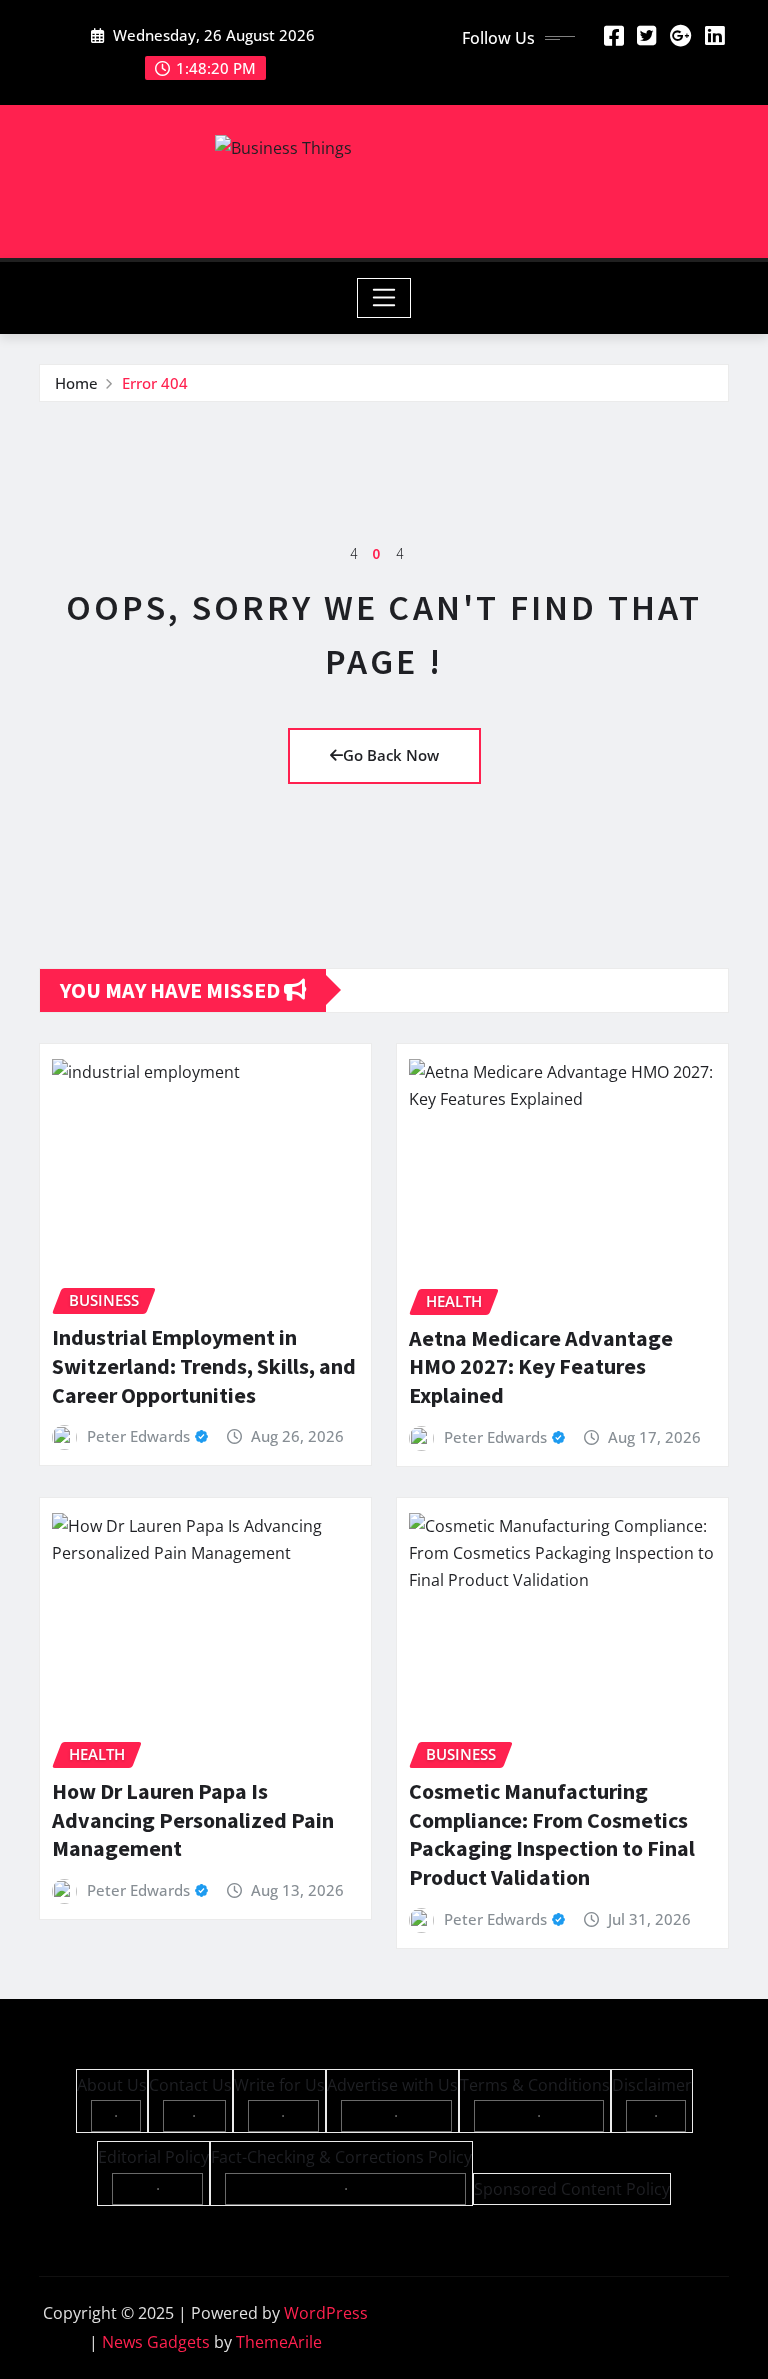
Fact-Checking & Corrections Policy (341, 2157)
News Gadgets (156, 2342)
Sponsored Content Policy (572, 2189)
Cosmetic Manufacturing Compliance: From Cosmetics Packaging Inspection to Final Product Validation (552, 1834)
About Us (112, 2085)
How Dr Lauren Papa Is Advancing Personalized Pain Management (193, 1819)
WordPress (326, 2313)
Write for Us (279, 2085)
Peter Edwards (138, 1436)
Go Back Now (391, 755)
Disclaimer (652, 2085)
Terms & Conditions (535, 2085)
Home (76, 383)
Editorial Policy (153, 2157)
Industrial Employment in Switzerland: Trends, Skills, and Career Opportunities (204, 1365)
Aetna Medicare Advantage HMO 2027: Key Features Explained (541, 1366)
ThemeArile (279, 2342)
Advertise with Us (392, 2085)
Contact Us (190, 2085)
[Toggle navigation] (384, 298)
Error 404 (155, 383)
